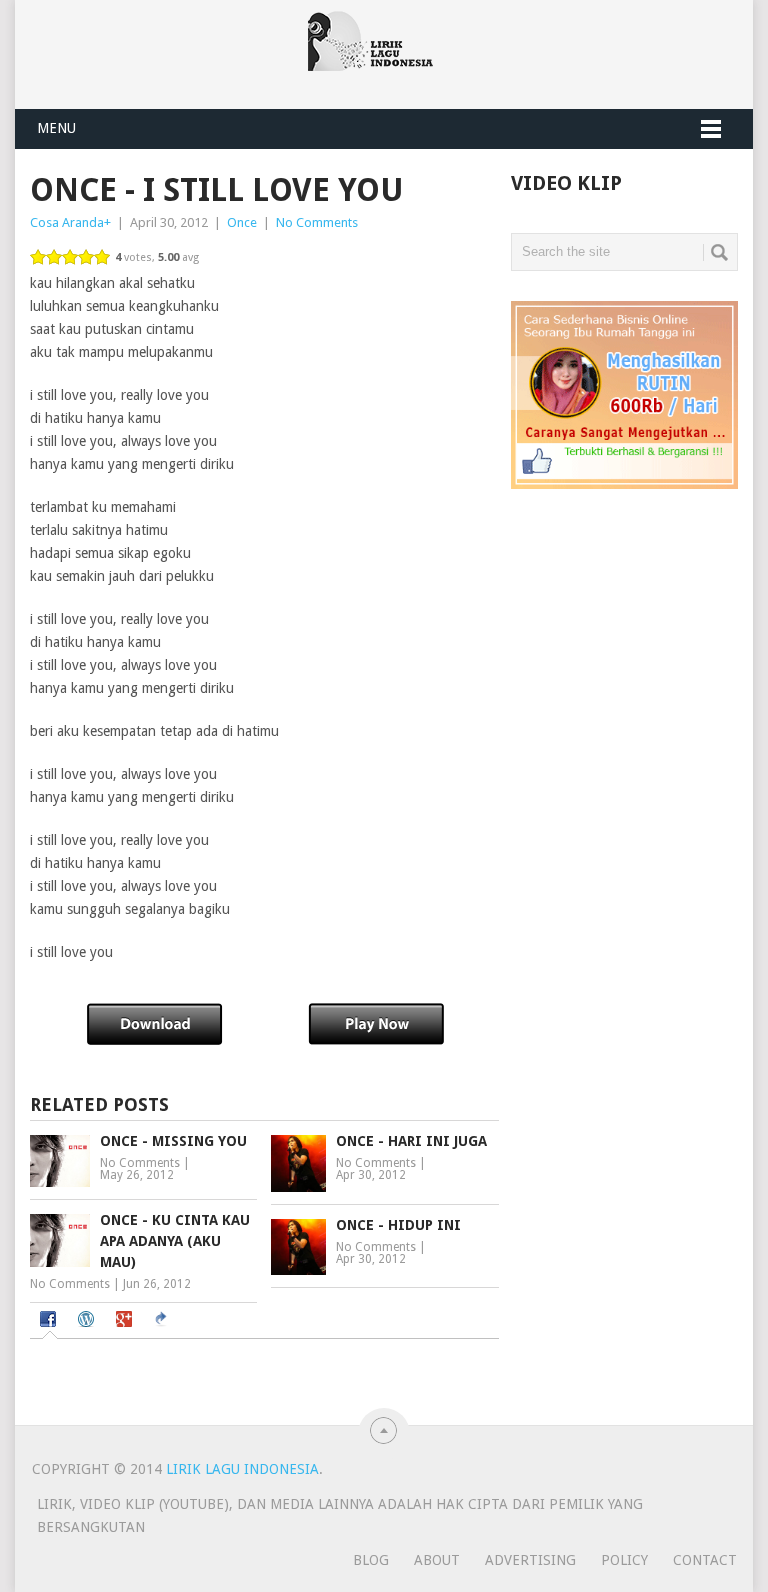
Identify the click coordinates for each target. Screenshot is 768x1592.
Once (242, 222)
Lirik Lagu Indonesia (242, 1469)
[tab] (50, 1321)
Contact (705, 1560)
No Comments (317, 222)
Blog (371, 1560)
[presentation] (50, 1321)
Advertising (530, 1560)
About (437, 1560)
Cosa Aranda (67, 222)
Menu (56, 128)
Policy (624, 1560)
